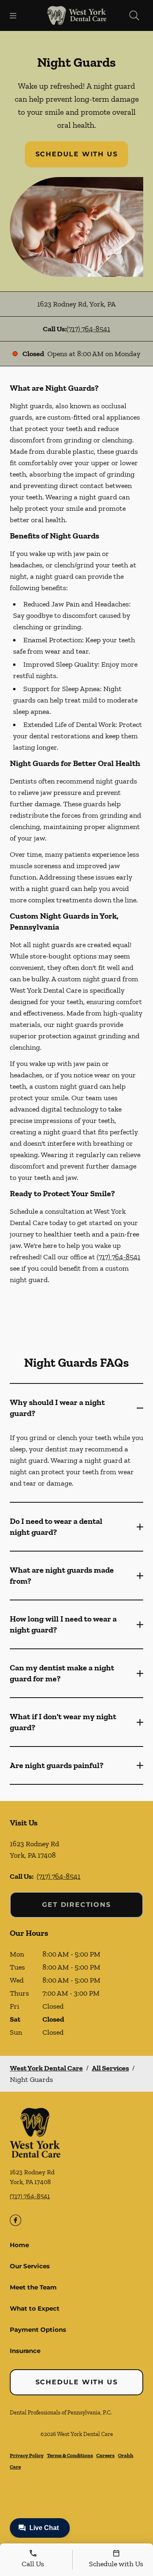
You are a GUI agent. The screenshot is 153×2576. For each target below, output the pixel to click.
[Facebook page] (16, 2220)
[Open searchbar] (134, 15)
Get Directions (76, 1905)
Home (19, 2245)
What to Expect (35, 2308)
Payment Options (38, 2330)
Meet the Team (33, 2287)
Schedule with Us (77, 154)
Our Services (30, 2266)
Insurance (25, 2351)
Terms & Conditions (70, 2455)
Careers (105, 2455)
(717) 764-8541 (88, 329)
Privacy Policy (27, 2455)
